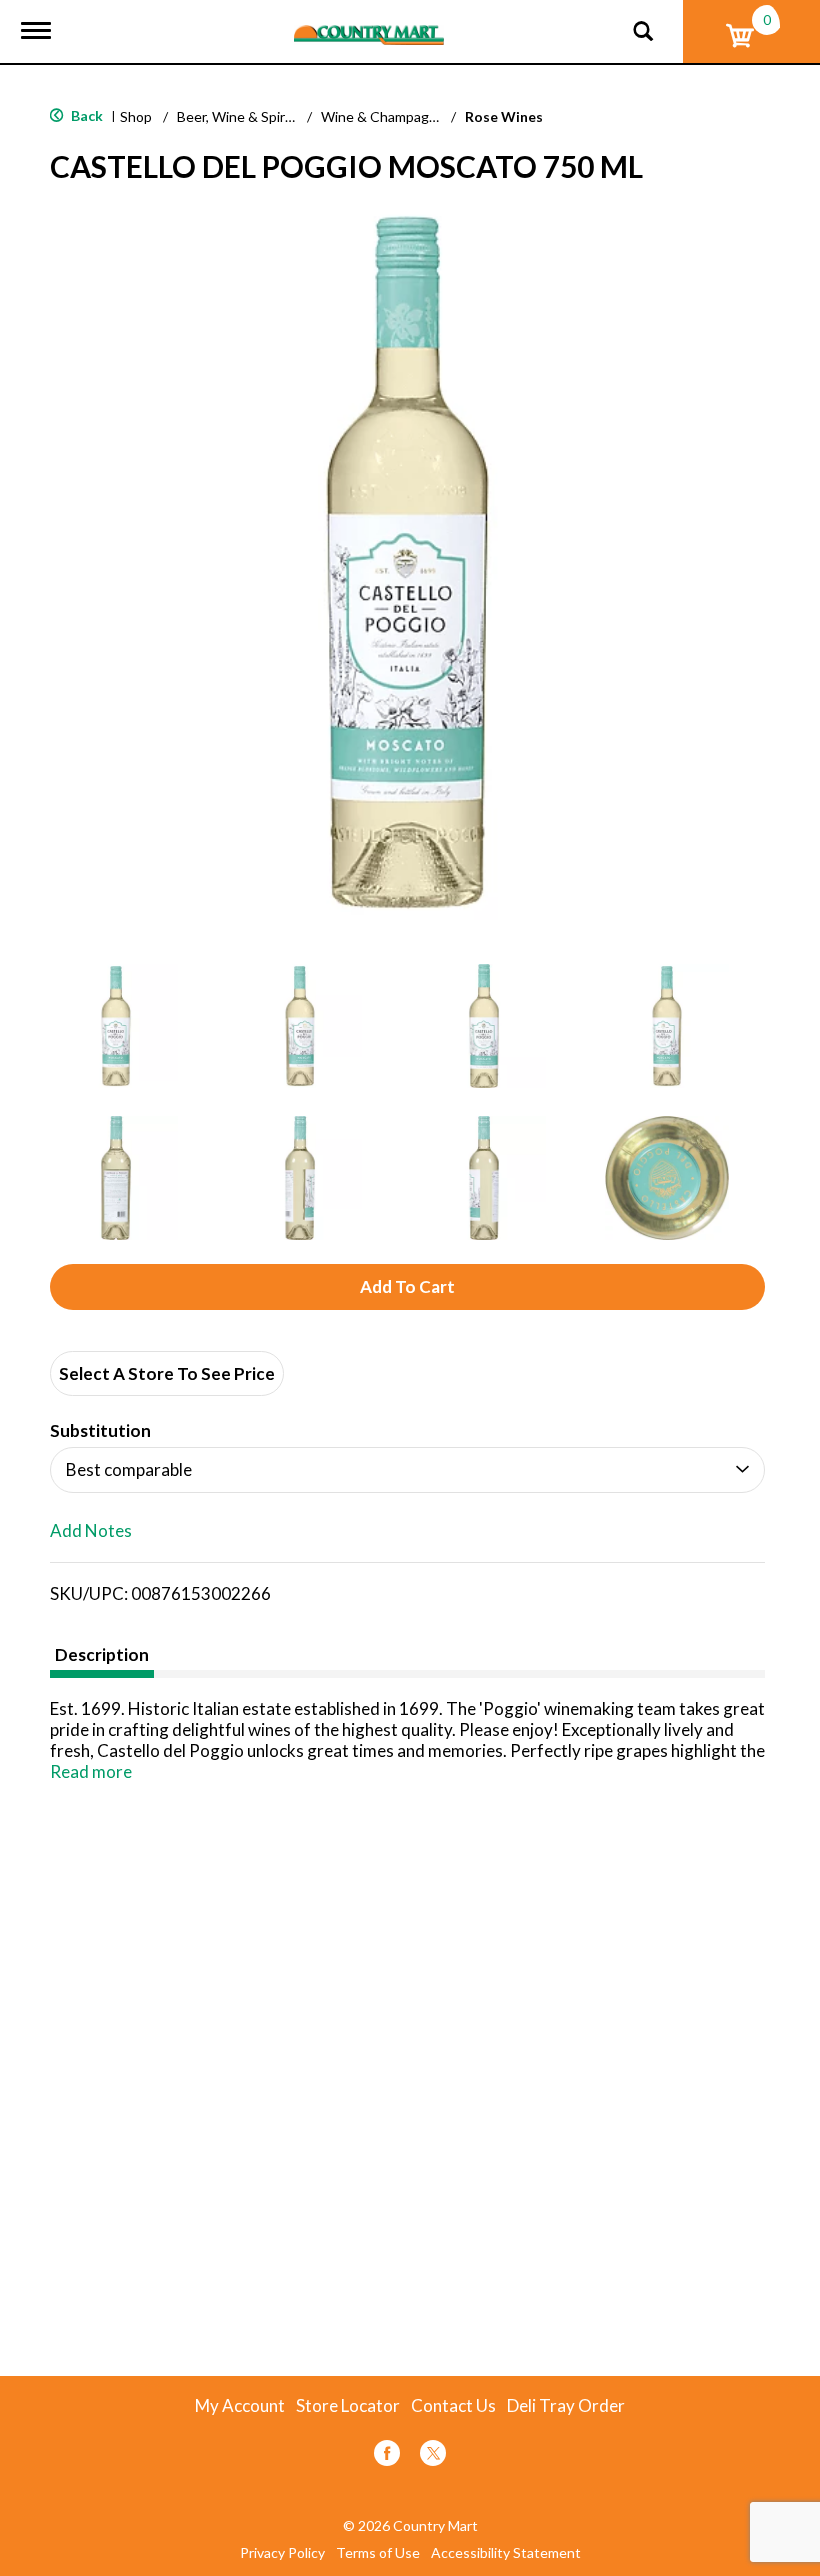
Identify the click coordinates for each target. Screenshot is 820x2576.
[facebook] (387, 2456)
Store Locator (348, 2406)
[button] (116, 1026)
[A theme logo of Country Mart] (369, 22)
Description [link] (102, 1654)
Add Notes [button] (91, 1531)
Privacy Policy (282, 2553)
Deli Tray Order (566, 2406)
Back (85, 115)
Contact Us (453, 2406)
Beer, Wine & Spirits (239, 116)
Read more (91, 1771)
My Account (240, 2406)
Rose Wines (504, 116)
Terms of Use (378, 2553)
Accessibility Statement (506, 2553)
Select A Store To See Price (167, 1373)
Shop (136, 116)
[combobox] (407, 1470)
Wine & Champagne (383, 116)
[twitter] (433, 2456)
